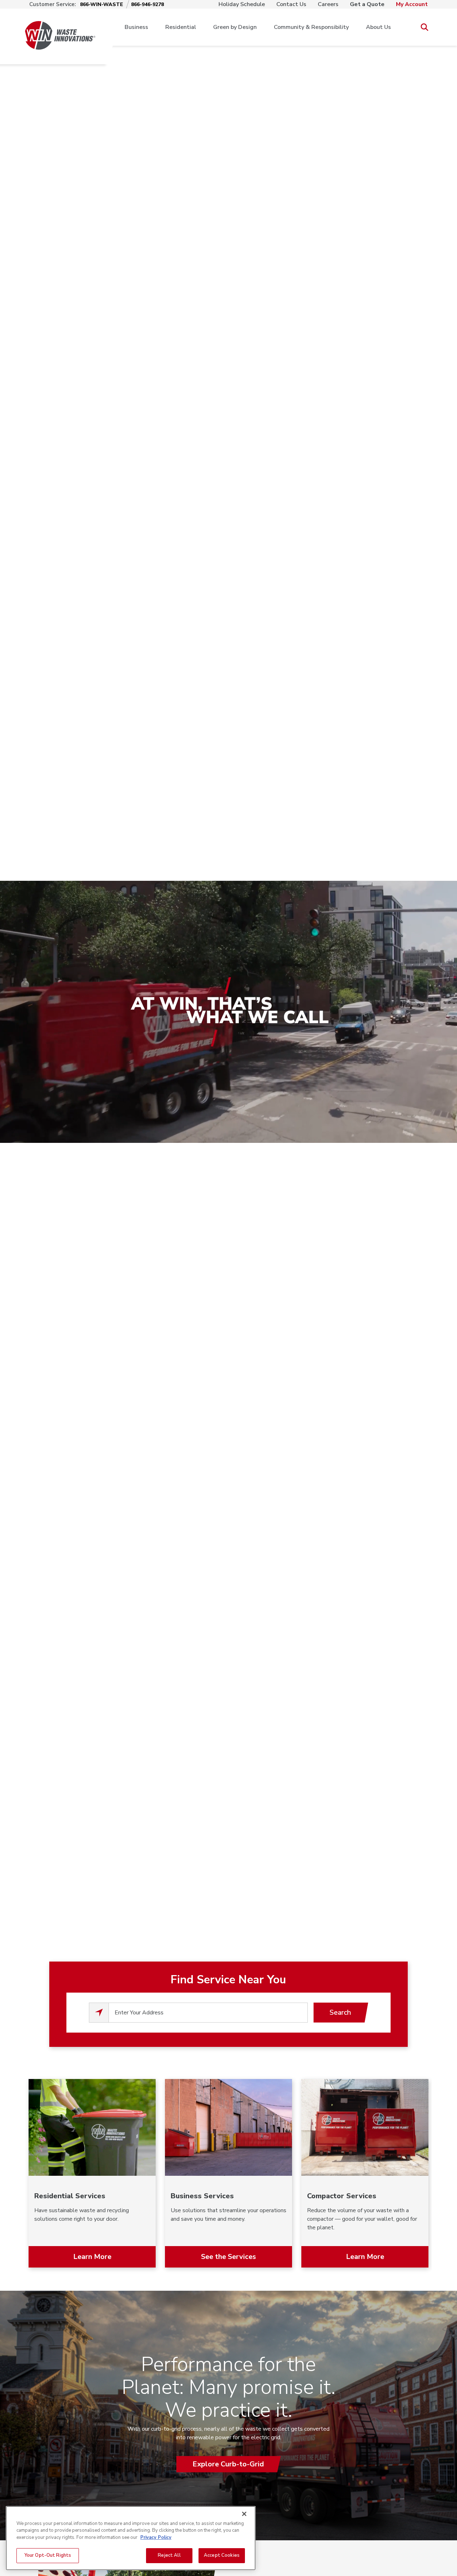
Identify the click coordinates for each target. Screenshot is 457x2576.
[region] (131, 2538)
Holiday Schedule (242, 4)
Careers (328, 4)
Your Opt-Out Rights (48, 2555)
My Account (412, 4)
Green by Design (235, 27)
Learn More (92, 2257)
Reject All (169, 2555)
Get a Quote (367, 4)
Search (340, 2012)
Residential (181, 27)
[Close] (244, 2514)
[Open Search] (424, 27)
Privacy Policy (156, 2537)
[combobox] (208, 2013)
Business (136, 27)
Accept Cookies (222, 2555)
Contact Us (291, 4)
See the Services (228, 2257)
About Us (378, 27)
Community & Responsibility (311, 27)
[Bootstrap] (60, 27)
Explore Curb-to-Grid (228, 2464)
